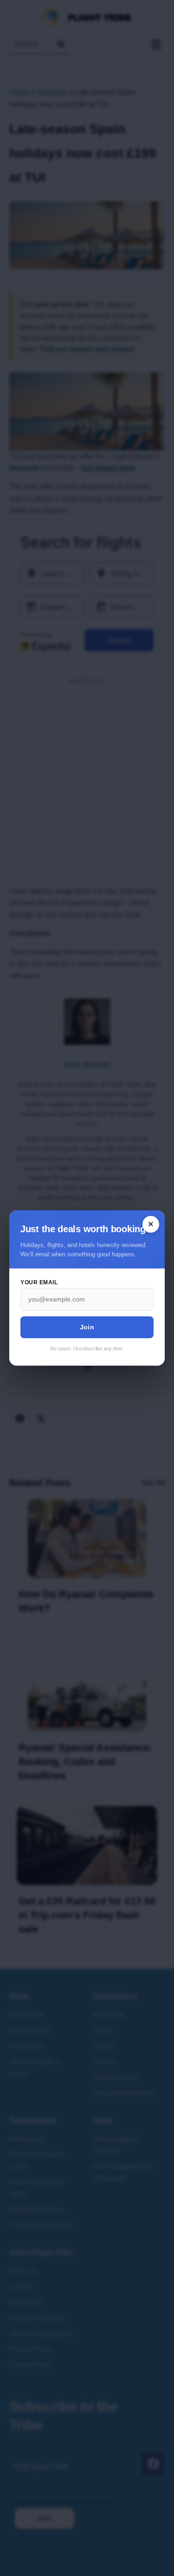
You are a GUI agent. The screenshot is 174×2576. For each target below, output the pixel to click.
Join (87, 1327)
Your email (39, 1282)
